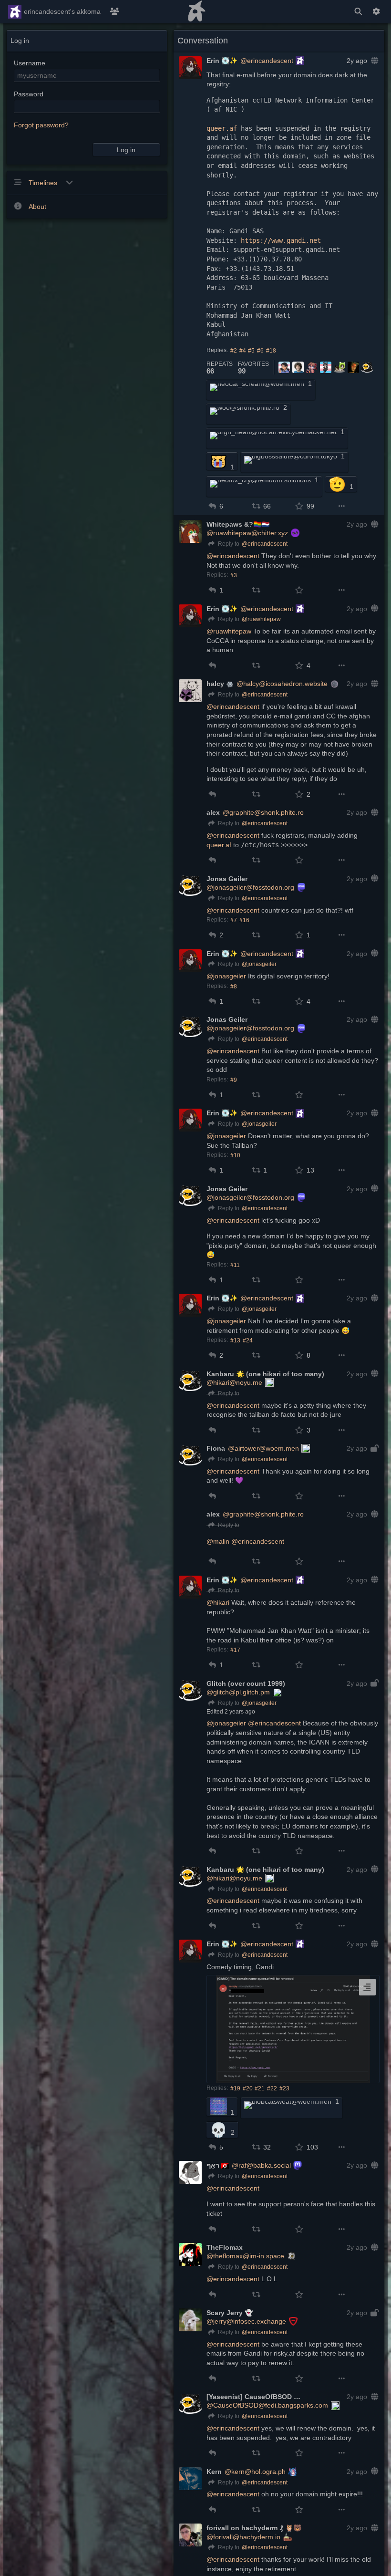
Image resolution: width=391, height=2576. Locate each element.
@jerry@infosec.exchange (246, 2321)
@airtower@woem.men (263, 1448)
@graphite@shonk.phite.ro (263, 812)
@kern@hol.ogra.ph (255, 2472)
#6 (260, 351)
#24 (248, 1340)
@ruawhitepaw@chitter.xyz (247, 533)
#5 (251, 351)
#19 (235, 2088)
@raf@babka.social (261, 2165)
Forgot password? (41, 125)
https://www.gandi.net (281, 240)
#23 (284, 2088)
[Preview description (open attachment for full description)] (367, 1987)
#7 (234, 920)
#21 (260, 2088)
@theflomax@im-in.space (245, 2256)
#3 (234, 575)
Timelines (44, 183)
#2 (234, 351)
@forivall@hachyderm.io (243, 2537)
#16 (244, 920)
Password (29, 94)
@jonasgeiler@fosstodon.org (250, 887)
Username (30, 63)
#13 (235, 1340)
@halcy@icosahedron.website (282, 684)
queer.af (222, 128)
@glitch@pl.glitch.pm (238, 1692)
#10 (235, 1155)
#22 (272, 2088)
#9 (234, 1080)
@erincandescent (267, 61)
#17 (235, 1650)
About (37, 207)
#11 (235, 1265)
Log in (126, 150)
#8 (234, 987)
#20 (248, 2088)
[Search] (358, 12)
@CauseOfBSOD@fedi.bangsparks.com (267, 2405)
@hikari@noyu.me (234, 1382)
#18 (271, 351)
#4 (243, 351)
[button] (212, 506)
